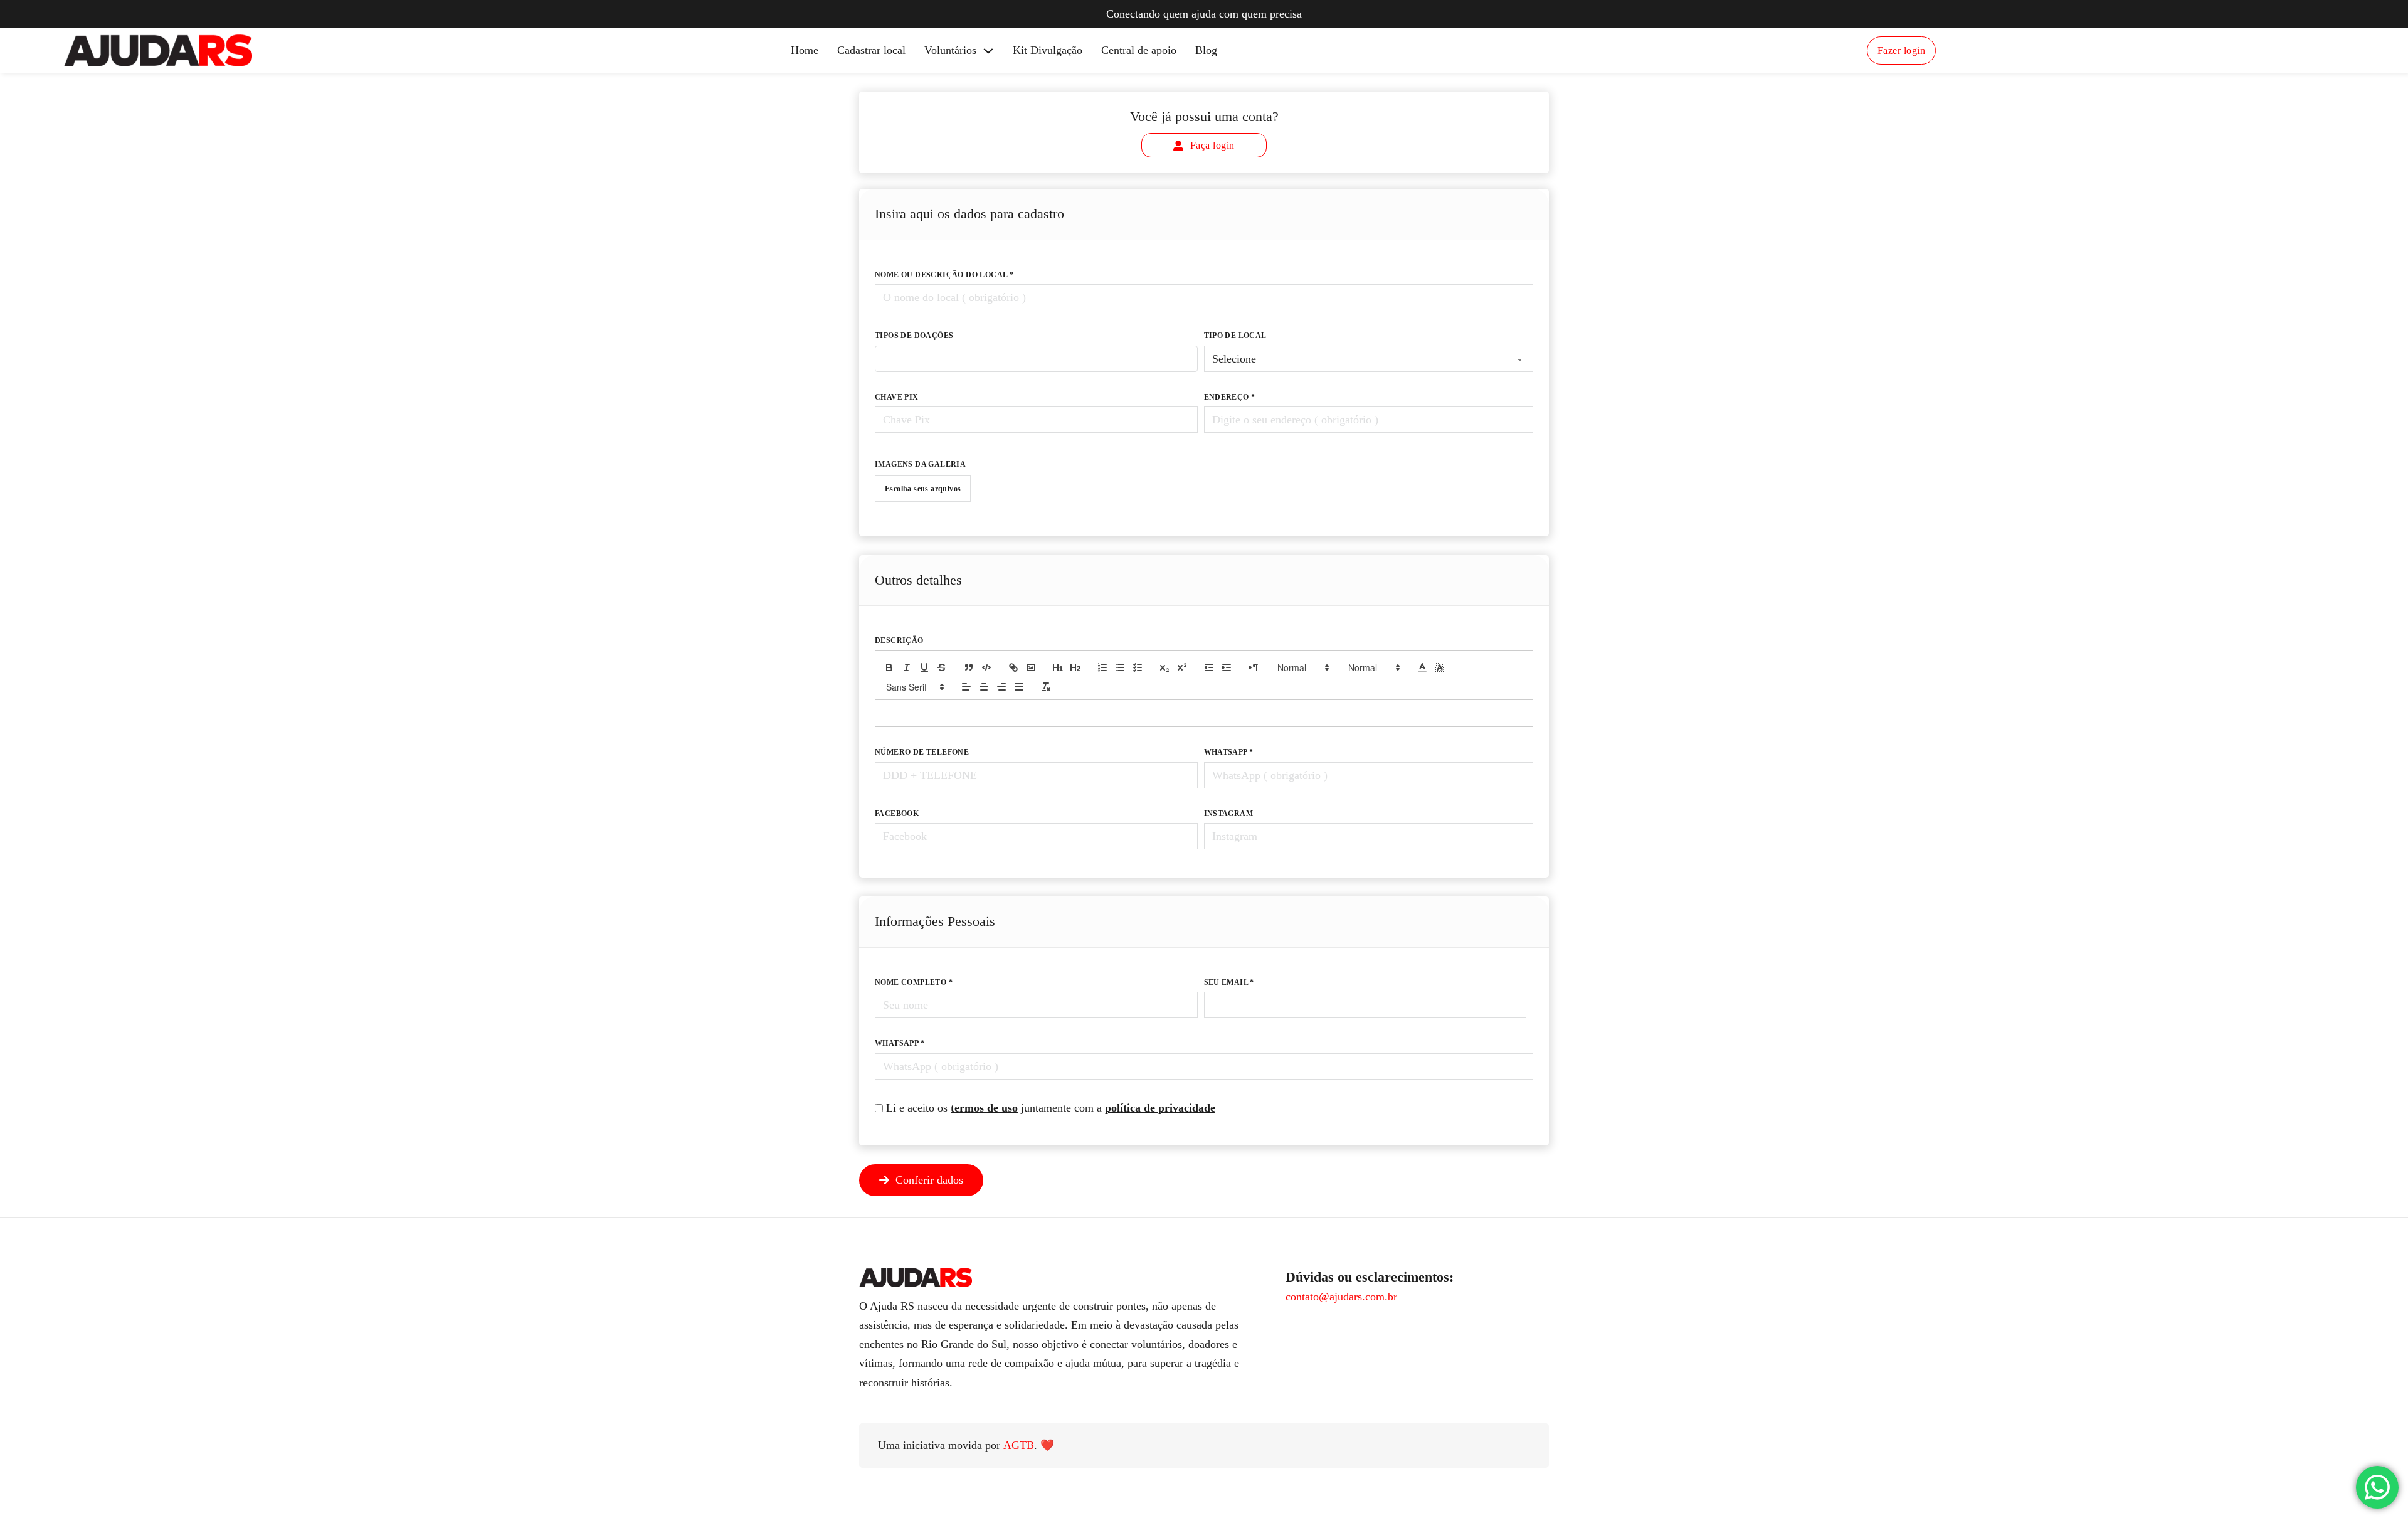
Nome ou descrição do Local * (944, 275)
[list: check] (1138, 667)
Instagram (1229, 814)
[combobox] (1036, 359)
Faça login (1212, 145)
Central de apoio (1139, 50)
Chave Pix (897, 397)
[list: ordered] (1102, 667)
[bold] (889, 667)
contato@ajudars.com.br (1341, 1297)
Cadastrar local (871, 50)
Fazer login (1902, 50)
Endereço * (1230, 397)
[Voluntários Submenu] (988, 51)
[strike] (942, 667)
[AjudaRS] (158, 50)
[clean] (1046, 687)
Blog (1206, 50)
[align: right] (1001, 687)
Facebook (897, 814)
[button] (1302, 667)
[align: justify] (1019, 687)
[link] (1013, 667)
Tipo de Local (1235, 336)
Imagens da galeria (920, 464)
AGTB (1019, 1445)
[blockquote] (969, 667)
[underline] (924, 667)
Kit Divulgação (1048, 50)
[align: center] (984, 687)
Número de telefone (922, 752)
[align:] (966, 687)
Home (805, 50)
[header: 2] (1075, 667)
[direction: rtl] (1254, 667)
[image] (1031, 667)
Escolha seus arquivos (923, 489)
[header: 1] (1058, 667)
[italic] (907, 667)
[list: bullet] (1120, 667)
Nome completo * (914, 982)
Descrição (899, 640)
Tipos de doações (914, 336)
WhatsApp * (1229, 752)
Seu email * (1229, 982)
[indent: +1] (1227, 667)
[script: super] (1182, 667)
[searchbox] (883, 378)
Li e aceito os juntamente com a (1051, 1108)
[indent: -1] (1209, 667)
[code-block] (986, 667)
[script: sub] (1164, 667)
